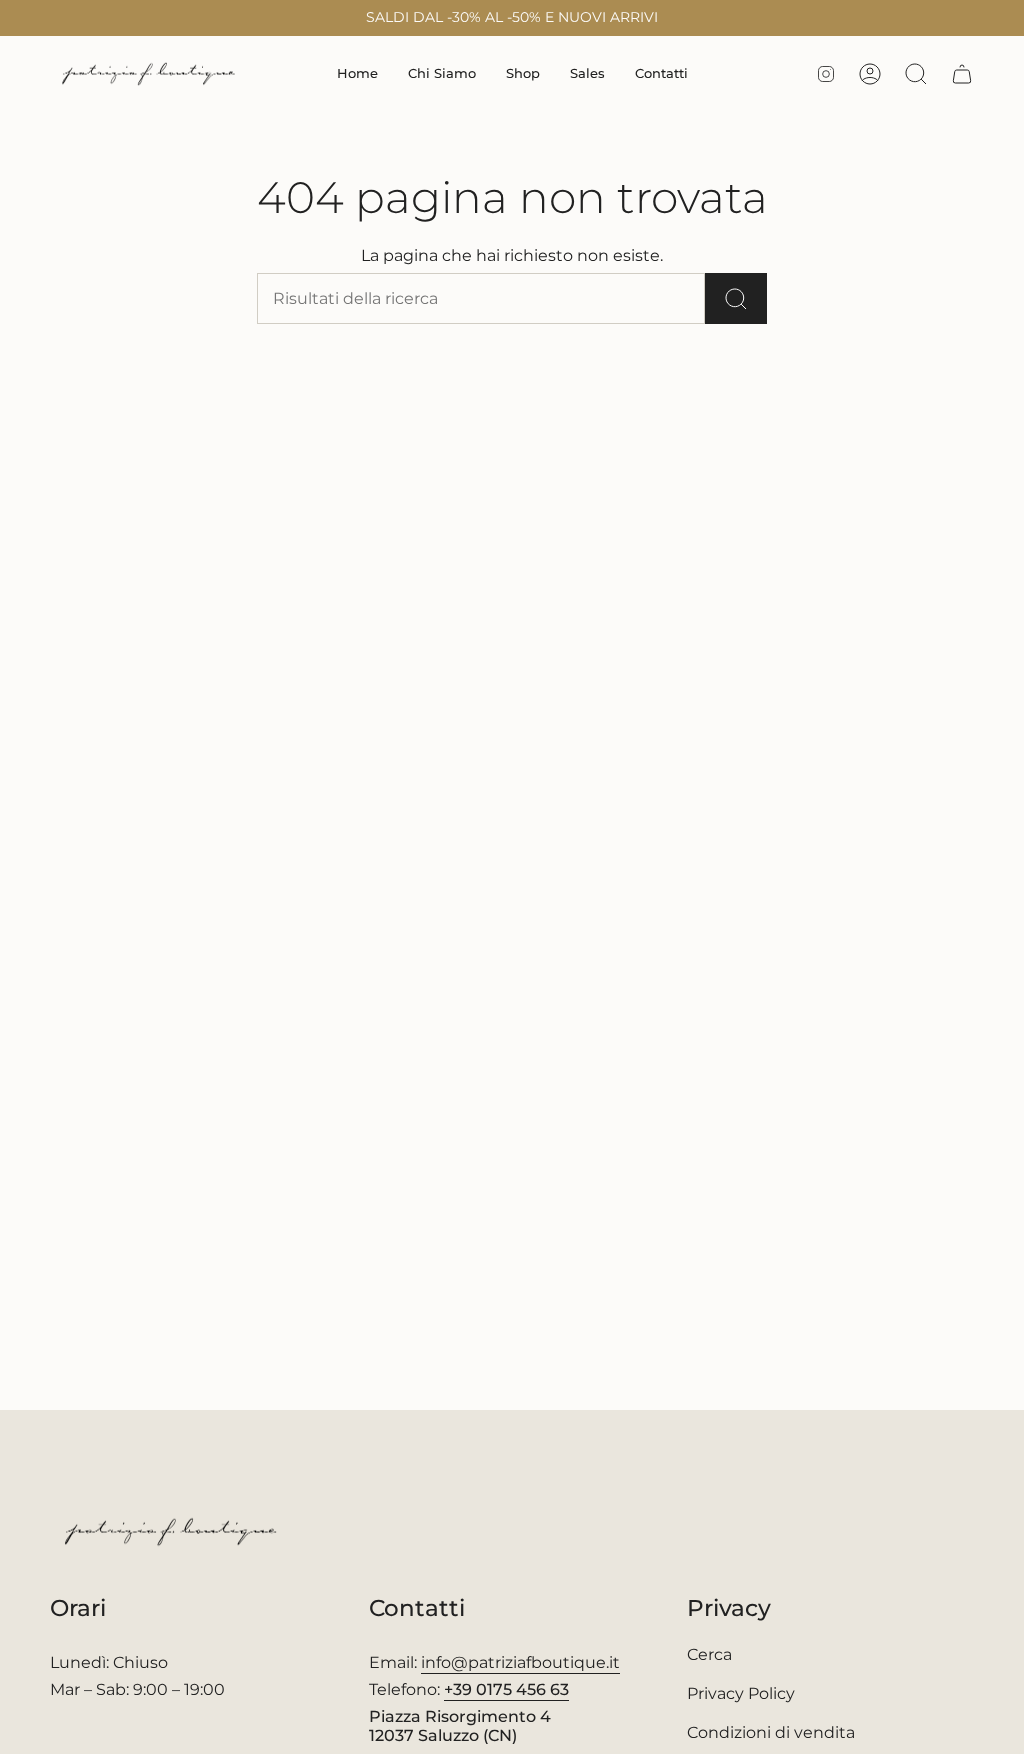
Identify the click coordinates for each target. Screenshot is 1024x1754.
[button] (523, 74)
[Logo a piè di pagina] (172, 1532)
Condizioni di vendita (771, 1732)
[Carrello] (962, 74)
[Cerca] (736, 298)
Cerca (709, 1654)
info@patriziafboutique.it (520, 1662)
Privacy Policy (741, 1693)
